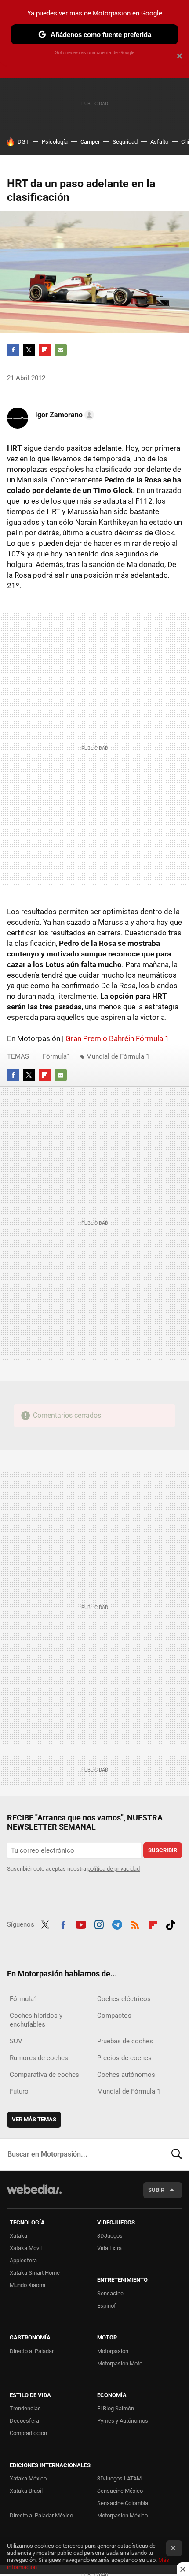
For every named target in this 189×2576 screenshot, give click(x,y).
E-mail (61, 350)
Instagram (99, 1924)
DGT (23, 142)
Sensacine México (120, 2491)
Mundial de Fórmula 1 (118, 1056)
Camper (90, 142)
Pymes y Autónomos (123, 2421)
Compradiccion (28, 2433)
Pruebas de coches (125, 2041)
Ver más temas (34, 2119)
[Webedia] (34, 2195)
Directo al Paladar (32, 2351)
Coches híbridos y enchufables (36, 2020)
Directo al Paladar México (41, 2515)
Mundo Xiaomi (27, 2285)
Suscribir (163, 1850)
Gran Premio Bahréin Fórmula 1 (117, 1038)
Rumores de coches (39, 2058)
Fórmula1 (56, 1056)
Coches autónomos (126, 2075)
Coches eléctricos (124, 1999)
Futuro (19, 2091)
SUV (16, 2041)
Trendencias (25, 2408)
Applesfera (23, 2260)
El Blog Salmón (116, 2408)
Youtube (81, 1924)
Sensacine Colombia (123, 2503)
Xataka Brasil (26, 2491)
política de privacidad (114, 1869)
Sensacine (110, 2293)
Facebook (13, 350)
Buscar (177, 2154)
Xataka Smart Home (35, 2273)
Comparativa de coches (44, 2075)
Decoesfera (24, 2421)
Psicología (55, 142)
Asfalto (159, 142)
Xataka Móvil (26, 2248)
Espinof (107, 2306)
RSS (135, 1924)
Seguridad (125, 142)
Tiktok (171, 1924)
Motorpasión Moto (120, 2363)
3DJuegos (110, 2236)
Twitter (29, 350)
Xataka (18, 2236)
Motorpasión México (122, 2515)
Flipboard (45, 350)
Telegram (117, 1924)
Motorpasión (113, 2351)
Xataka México (28, 2478)
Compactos (114, 2016)
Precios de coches (124, 2058)
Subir (156, 2190)
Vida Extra (109, 2248)
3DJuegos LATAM (119, 2478)
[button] (63, 415)
